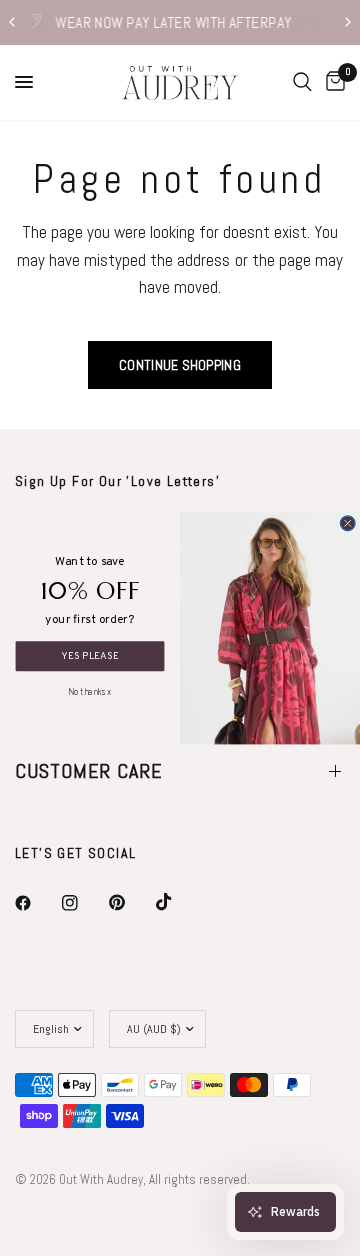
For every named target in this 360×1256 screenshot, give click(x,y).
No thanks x (89, 690)
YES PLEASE (90, 656)
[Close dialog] (347, 523)
